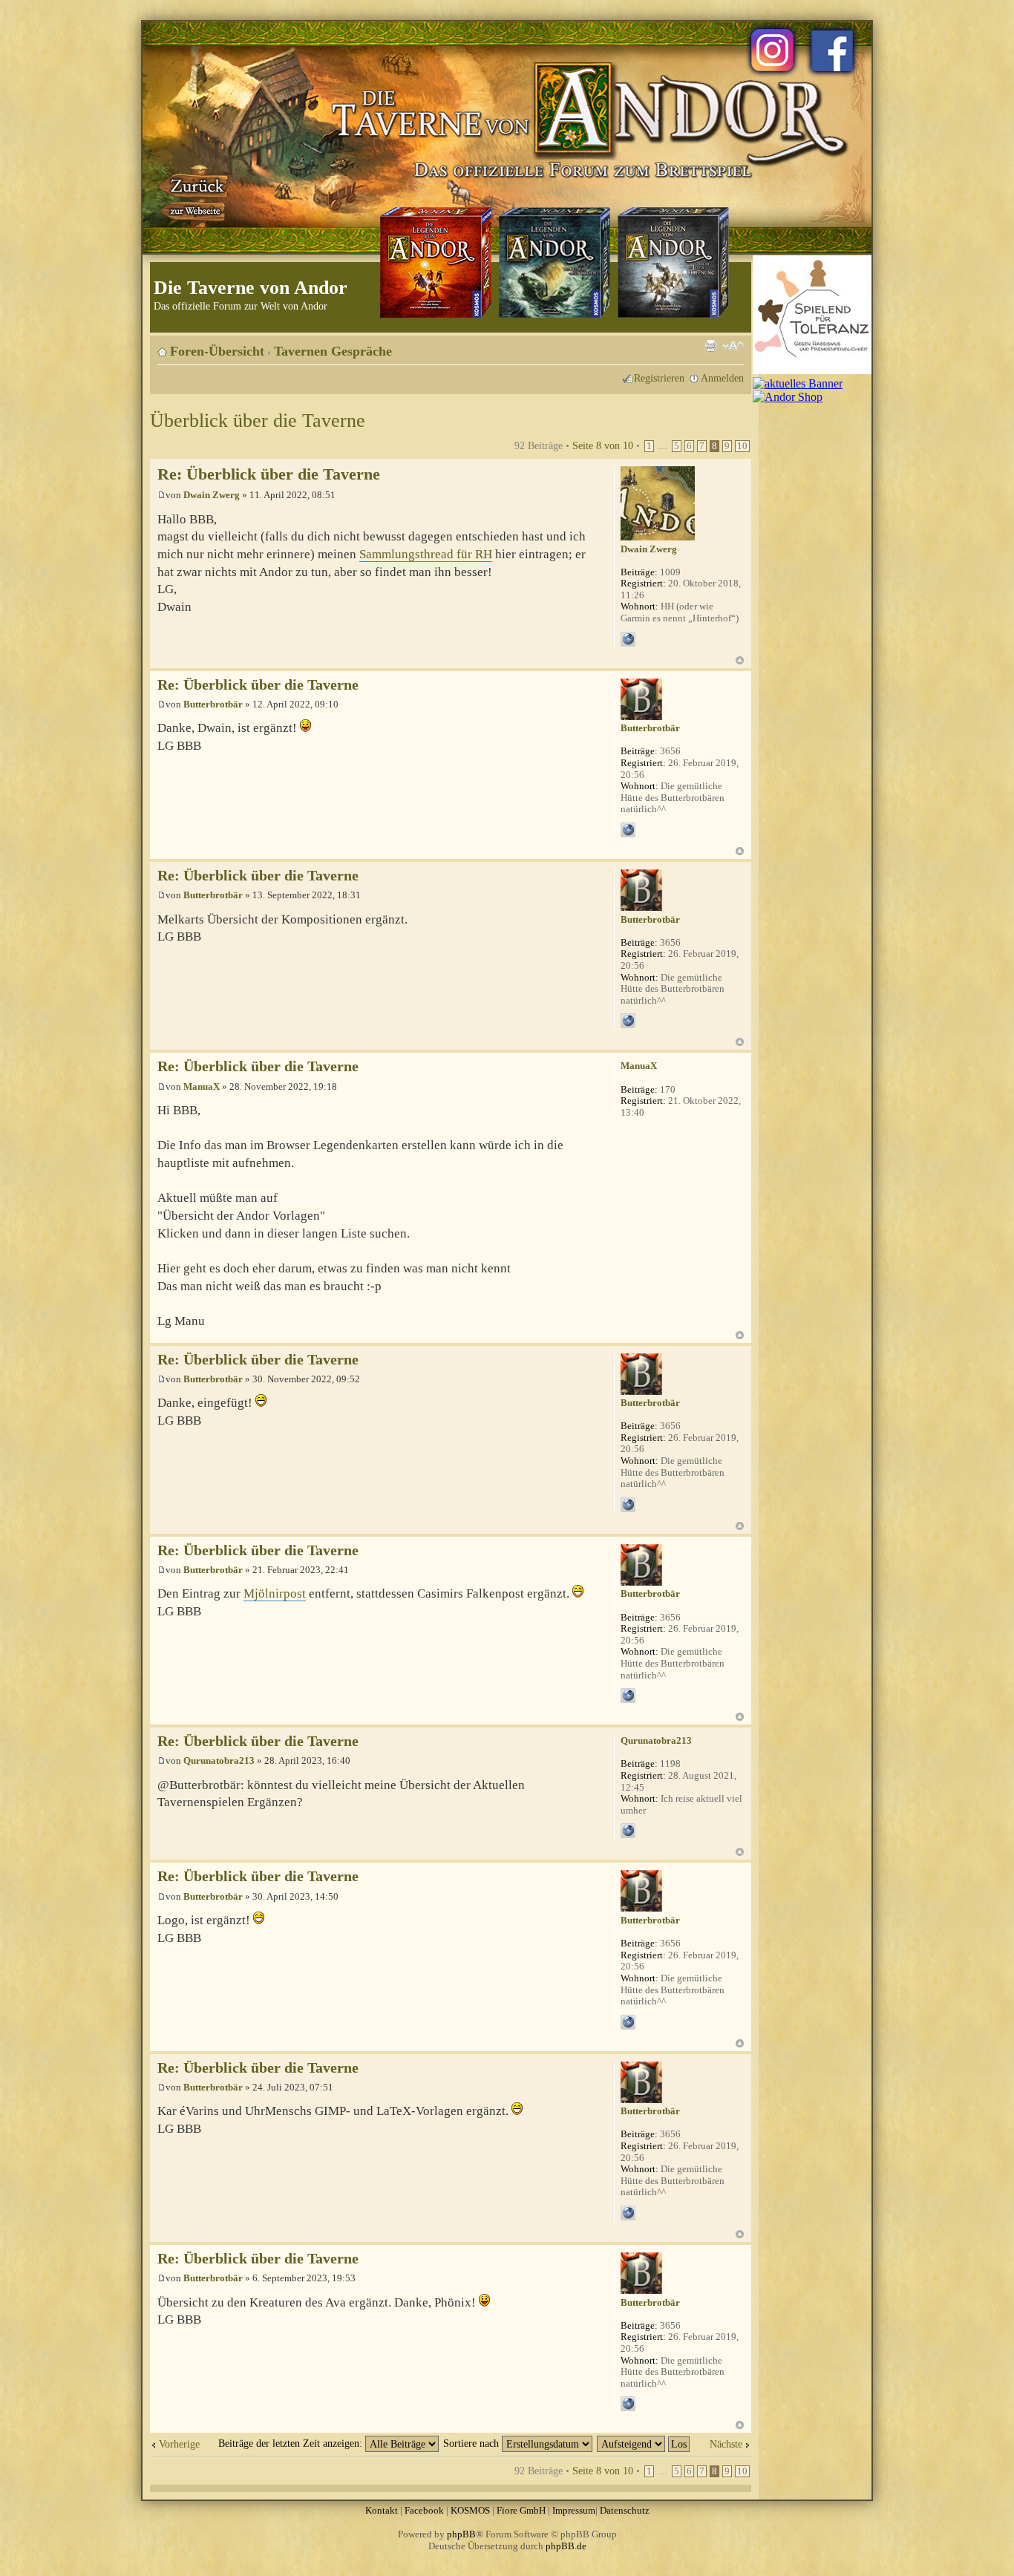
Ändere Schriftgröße (733, 346)
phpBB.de (566, 2546)
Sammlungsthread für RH (426, 554)
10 (742, 446)
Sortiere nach (472, 2443)
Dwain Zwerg (212, 495)
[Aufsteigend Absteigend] (644, 2443)
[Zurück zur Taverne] (194, 195)
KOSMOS (470, 2510)
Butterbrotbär (213, 704)
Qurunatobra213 (219, 1761)
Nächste (726, 2444)
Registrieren (659, 378)
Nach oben (740, 660)
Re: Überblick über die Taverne (269, 474)
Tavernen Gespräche (333, 351)
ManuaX (202, 1086)
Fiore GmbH (521, 2510)
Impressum (574, 2510)
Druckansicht (710, 346)
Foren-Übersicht (217, 351)
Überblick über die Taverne (258, 421)
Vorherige (179, 2444)
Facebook (424, 2510)
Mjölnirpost (275, 1593)
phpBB (461, 2534)
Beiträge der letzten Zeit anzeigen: (292, 2443)
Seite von (603, 445)
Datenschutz (625, 2510)
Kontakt (382, 2510)
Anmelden (722, 378)
